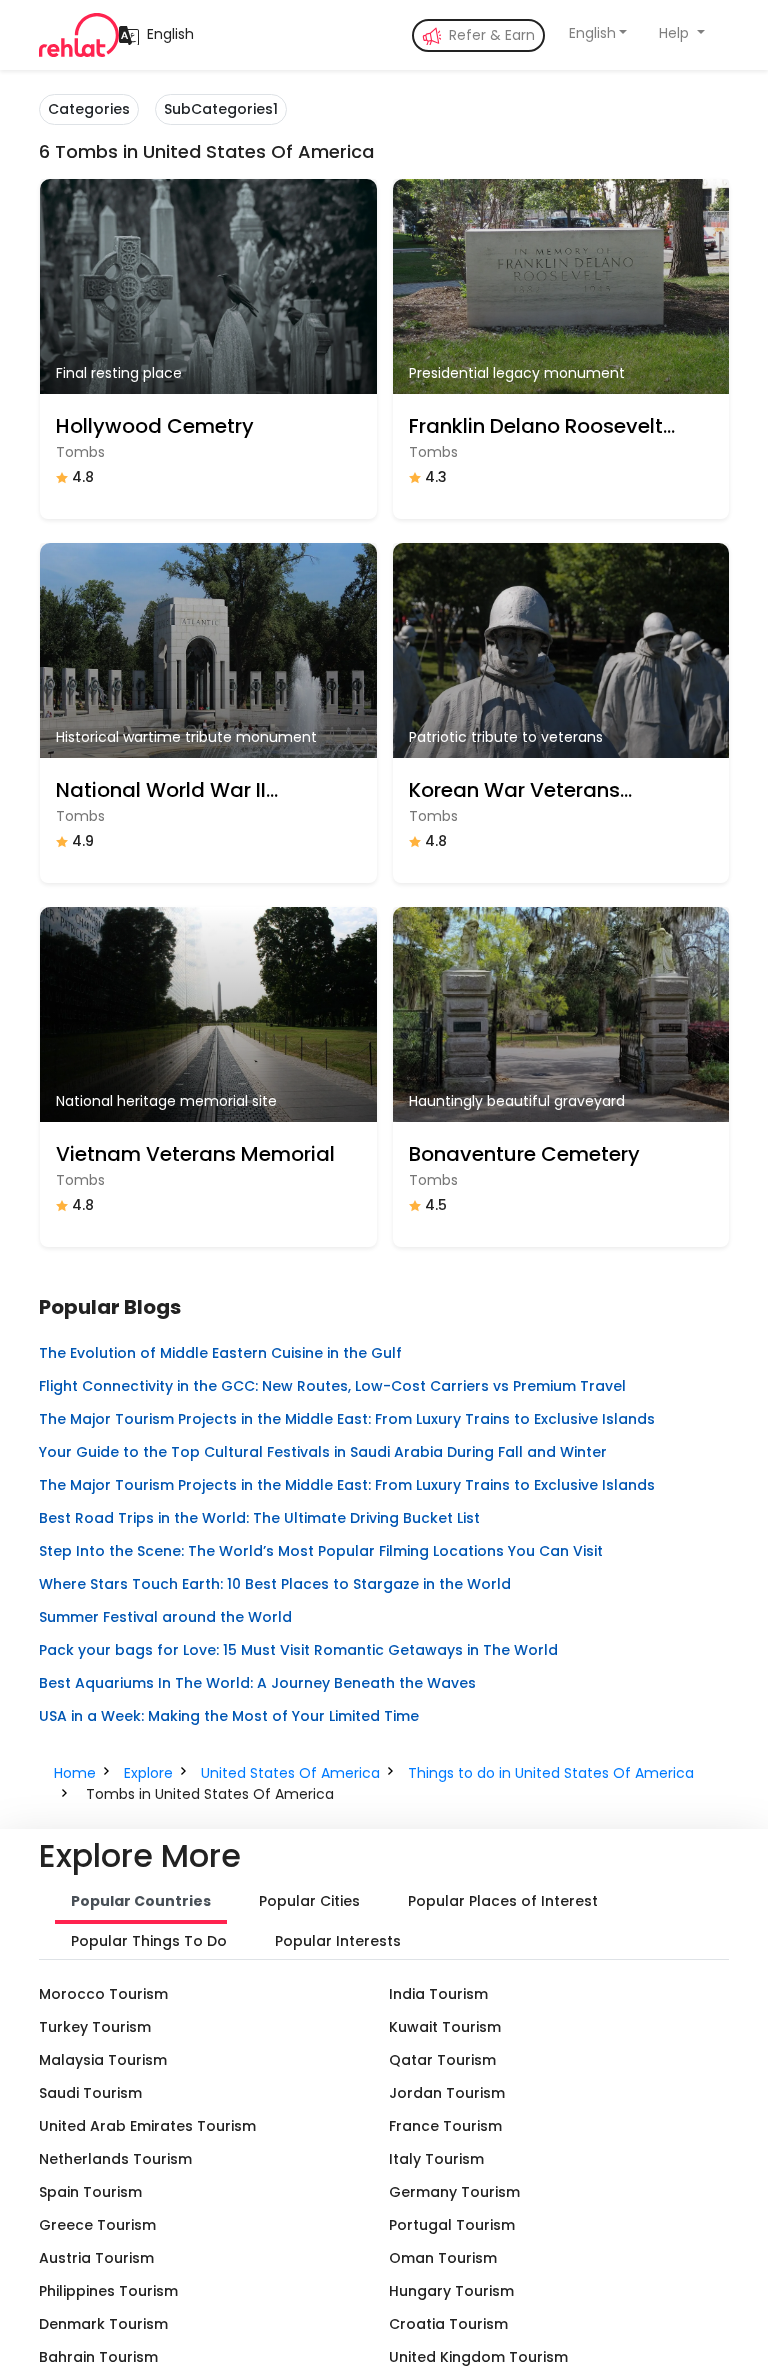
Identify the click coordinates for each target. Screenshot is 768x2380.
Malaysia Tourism (103, 2060)
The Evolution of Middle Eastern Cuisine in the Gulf (220, 1353)
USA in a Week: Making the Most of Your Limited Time (229, 1716)
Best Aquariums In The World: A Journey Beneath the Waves (257, 1683)
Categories (89, 109)
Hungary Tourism (451, 2291)
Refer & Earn (490, 35)
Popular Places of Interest (503, 1901)
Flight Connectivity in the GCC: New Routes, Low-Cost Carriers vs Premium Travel (332, 1386)
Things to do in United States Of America (551, 1773)
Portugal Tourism (452, 2225)
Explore (148, 1773)
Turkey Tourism (95, 2027)
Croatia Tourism (448, 2324)
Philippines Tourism (108, 2291)
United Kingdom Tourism (478, 2357)
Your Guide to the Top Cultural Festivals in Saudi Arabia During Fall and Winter (323, 1452)
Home (75, 1773)
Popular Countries (141, 1901)
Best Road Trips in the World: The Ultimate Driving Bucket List (259, 1518)
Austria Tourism (96, 2258)
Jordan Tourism (447, 2093)
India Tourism (438, 1994)
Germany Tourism (454, 2192)
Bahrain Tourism (98, 2357)
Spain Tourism (90, 2192)
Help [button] (676, 33)
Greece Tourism (97, 2225)
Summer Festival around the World (165, 1617)
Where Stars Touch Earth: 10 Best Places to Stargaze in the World (275, 1584)
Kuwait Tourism (445, 2027)
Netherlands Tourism (115, 2159)
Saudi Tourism (90, 2093)
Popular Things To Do (149, 1941)
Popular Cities (309, 1901)
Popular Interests (338, 1941)
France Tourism (445, 2126)
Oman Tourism (443, 2258)
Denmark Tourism (103, 2324)
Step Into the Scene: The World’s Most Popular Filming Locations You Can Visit (321, 1551)
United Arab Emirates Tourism (147, 2126)
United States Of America (290, 1773)
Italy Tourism (436, 2159)
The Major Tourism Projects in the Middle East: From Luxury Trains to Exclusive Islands (347, 1419)
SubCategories (221, 109)
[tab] (141, 1903)
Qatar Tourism (442, 2060)
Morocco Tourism (103, 1994)
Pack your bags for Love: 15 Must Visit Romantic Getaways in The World (298, 1650)
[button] (598, 33)
